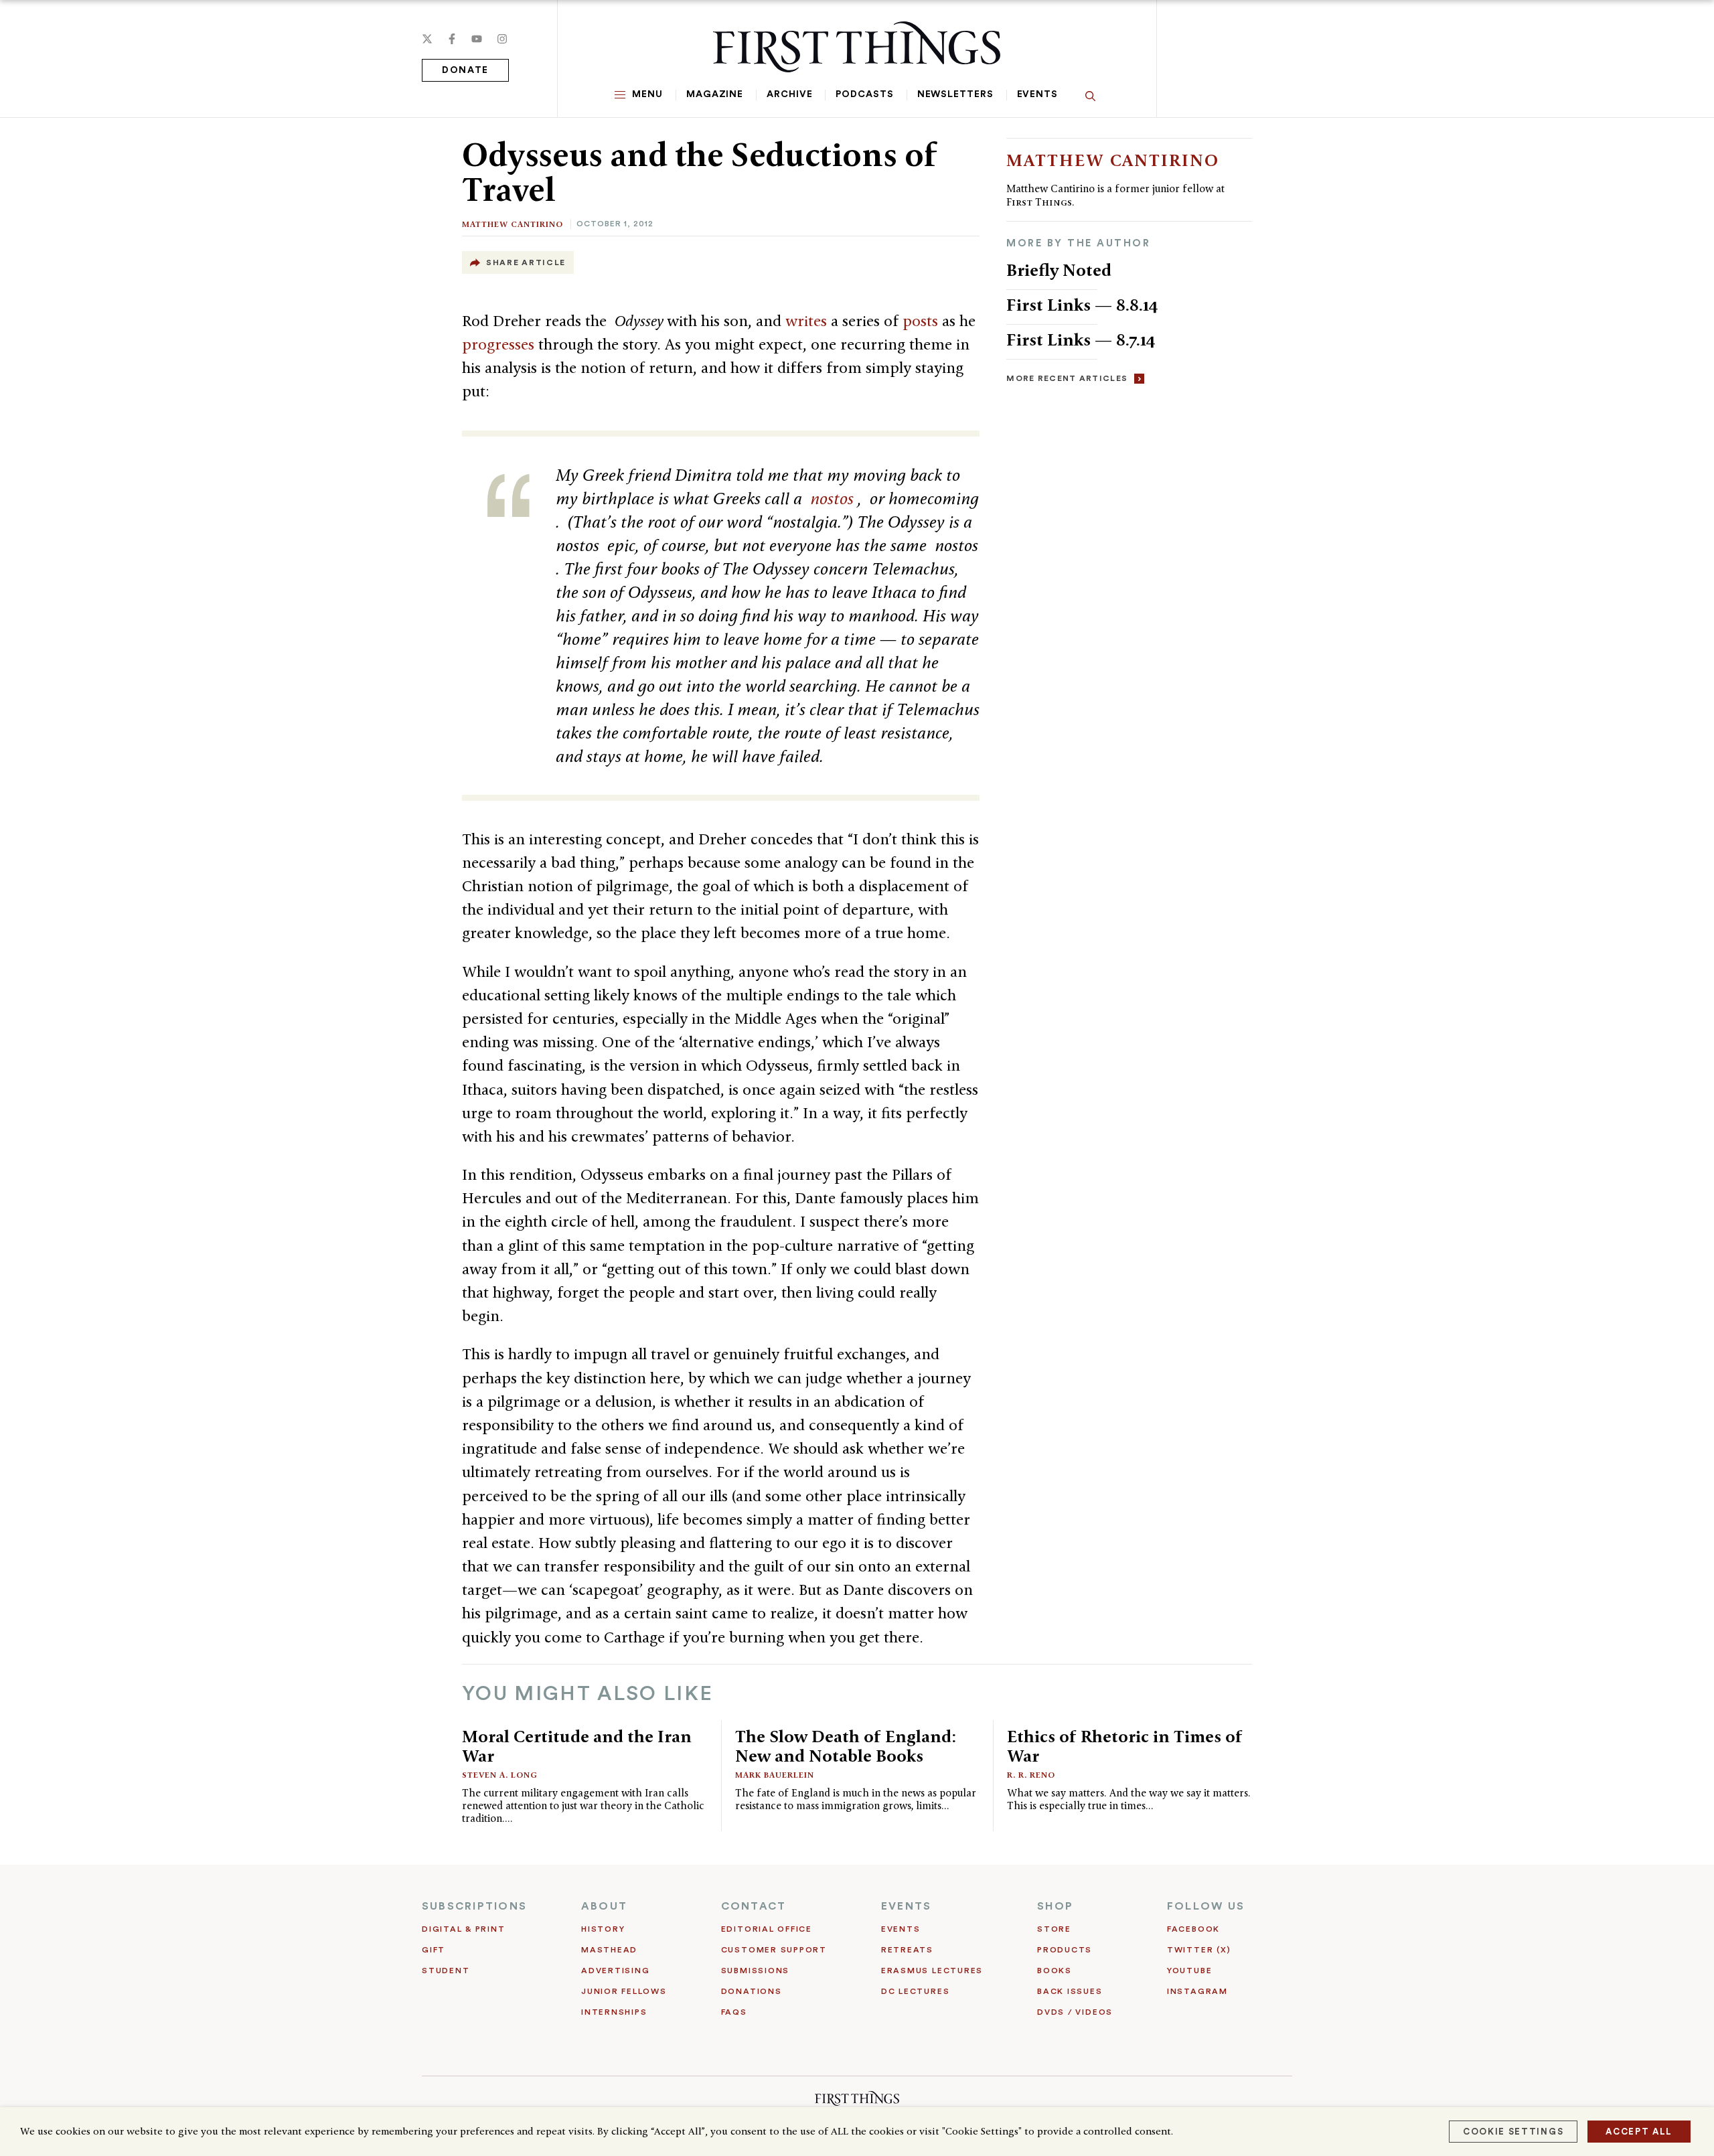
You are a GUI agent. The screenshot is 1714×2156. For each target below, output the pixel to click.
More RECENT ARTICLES (1067, 378)
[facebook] (452, 39)
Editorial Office (767, 1929)
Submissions (755, 1971)
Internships (614, 2012)
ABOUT (604, 1906)
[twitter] (427, 39)
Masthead (609, 1950)
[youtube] (477, 39)
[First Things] (857, 47)
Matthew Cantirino (513, 224)
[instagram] (502, 39)
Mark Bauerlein (775, 1775)
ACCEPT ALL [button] (1639, 2132)
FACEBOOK (1193, 1929)
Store (1054, 1929)
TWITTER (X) (1199, 1950)
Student (446, 1971)
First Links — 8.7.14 (1081, 339)
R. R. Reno (1031, 1775)
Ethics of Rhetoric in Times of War (1125, 1746)
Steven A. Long (500, 1775)
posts (922, 321)
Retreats (907, 1950)
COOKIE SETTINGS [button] (1513, 2132)
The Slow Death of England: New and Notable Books (846, 1746)
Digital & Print (464, 1929)
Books (1055, 1971)
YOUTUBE (1189, 1971)
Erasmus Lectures (932, 1971)
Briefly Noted (1059, 270)
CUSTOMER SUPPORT (774, 1950)
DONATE (465, 70)
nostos (834, 498)
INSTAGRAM (1197, 1991)
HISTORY (603, 1929)
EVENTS (906, 1906)
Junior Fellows (624, 1991)
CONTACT (754, 1906)
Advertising (615, 1971)
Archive (789, 94)
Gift (434, 1950)
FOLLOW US (1206, 1906)
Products (1065, 1950)
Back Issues (1070, 1991)
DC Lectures (915, 1991)
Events (1037, 94)
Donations (752, 1991)
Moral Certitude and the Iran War (577, 1746)
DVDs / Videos (1075, 2012)
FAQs (734, 2012)
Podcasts (864, 94)
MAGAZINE (715, 94)
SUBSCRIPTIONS (474, 1906)
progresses (500, 344)
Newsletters (955, 94)
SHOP (1055, 1906)
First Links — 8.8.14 (1082, 305)
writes (808, 321)
